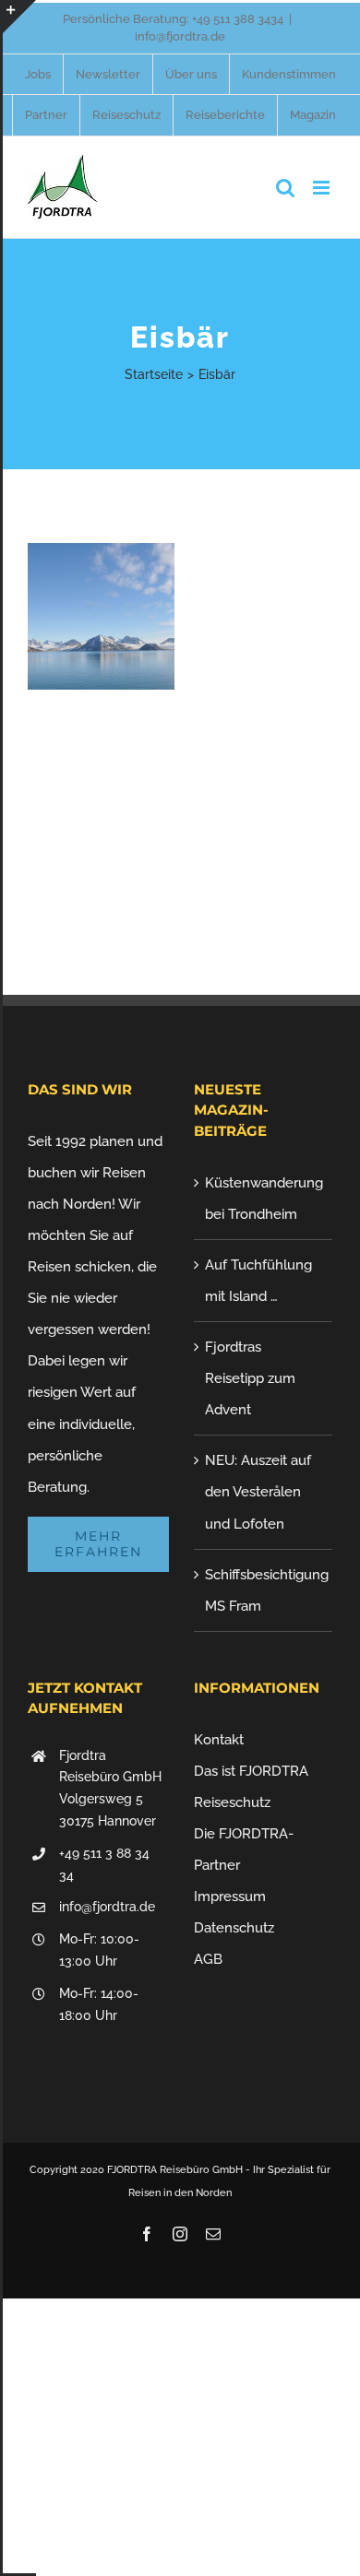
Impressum (230, 1897)
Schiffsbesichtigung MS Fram (264, 1590)
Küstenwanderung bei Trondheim (264, 1199)
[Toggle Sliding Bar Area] (19, 17)
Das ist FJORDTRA (251, 1771)
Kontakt (219, 1740)
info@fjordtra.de (180, 36)
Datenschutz (234, 1928)
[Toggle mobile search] (285, 188)
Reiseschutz (232, 1802)
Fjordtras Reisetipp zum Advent (250, 1378)
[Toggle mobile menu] (323, 188)
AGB (208, 1959)
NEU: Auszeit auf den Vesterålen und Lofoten (258, 1492)
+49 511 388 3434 (238, 19)
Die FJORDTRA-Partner (244, 1849)
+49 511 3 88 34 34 (104, 1864)
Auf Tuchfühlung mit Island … (258, 1281)
